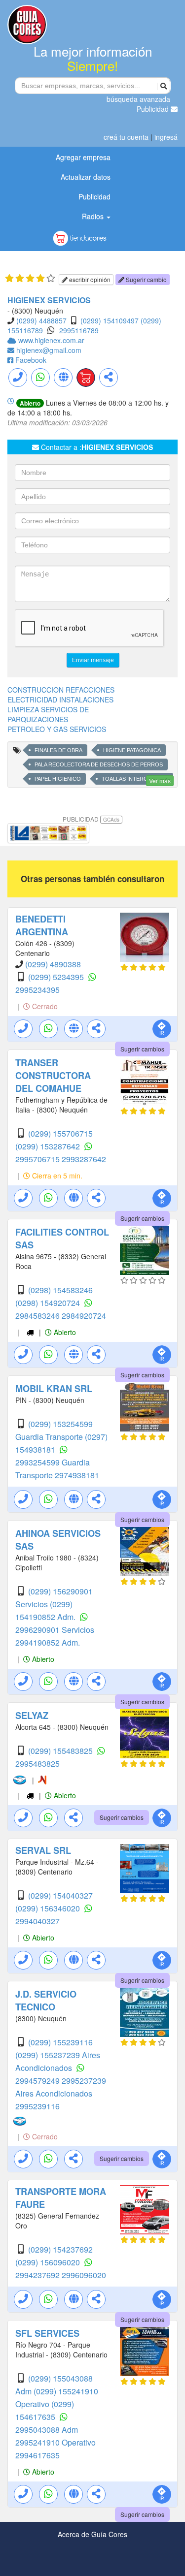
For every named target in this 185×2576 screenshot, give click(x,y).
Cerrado (44, 1006)
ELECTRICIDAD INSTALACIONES (60, 700)
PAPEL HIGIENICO (58, 779)
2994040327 (37, 1921)
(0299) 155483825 (61, 1751)
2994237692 (38, 2275)
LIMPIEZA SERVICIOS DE (48, 709)
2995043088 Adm (47, 2430)
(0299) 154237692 (60, 2249)
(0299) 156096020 (49, 2262)
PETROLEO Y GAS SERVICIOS (57, 729)
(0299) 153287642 (49, 1146)
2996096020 (84, 2275)
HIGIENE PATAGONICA (132, 750)
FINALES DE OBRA (58, 750)
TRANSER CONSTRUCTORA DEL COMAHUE (53, 1076)
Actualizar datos (86, 177)
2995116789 (79, 330)
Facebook (31, 360)
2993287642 (84, 1159)
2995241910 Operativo (55, 2442)
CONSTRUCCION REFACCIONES (61, 690)
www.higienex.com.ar (51, 340)
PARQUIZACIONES (38, 719)
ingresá (166, 137)
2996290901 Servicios (55, 1630)
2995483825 (37, 1764)
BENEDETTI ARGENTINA (42, 925)
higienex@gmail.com (49, 350)
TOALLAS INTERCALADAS (135, 779)
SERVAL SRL (43, 1850)
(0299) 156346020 (49, 1908)
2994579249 (38, 2081)
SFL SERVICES (47, 2333)
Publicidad (154, 109)
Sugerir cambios (142, 1049)
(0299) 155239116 (60, 2042)
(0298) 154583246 (60, 1290)
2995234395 (37, 990)
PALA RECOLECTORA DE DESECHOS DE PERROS (99, 764)
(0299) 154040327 (60, 1895)
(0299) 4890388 (53, 964)
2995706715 (38, 1159)
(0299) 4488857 (41, 320)
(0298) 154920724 (49, 1303)
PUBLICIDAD (91, 819)
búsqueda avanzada (138, 99)
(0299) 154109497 (110, 320)
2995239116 (37, 2106)
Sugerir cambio (146, 279)
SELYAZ (32, 1716)
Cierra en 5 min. (56, 1176)
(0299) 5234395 (57, 977)
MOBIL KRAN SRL (54, 1389)
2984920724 (84, 1316)
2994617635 (37, 2455)
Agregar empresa (83, 157)
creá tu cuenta (126, 137)
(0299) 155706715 (60, 1133)
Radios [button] (94, 216)
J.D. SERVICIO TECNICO (46, 2001)
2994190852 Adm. (48, 1642)
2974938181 (77, 1475)
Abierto (64, 1332)
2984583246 (38, 1316)
